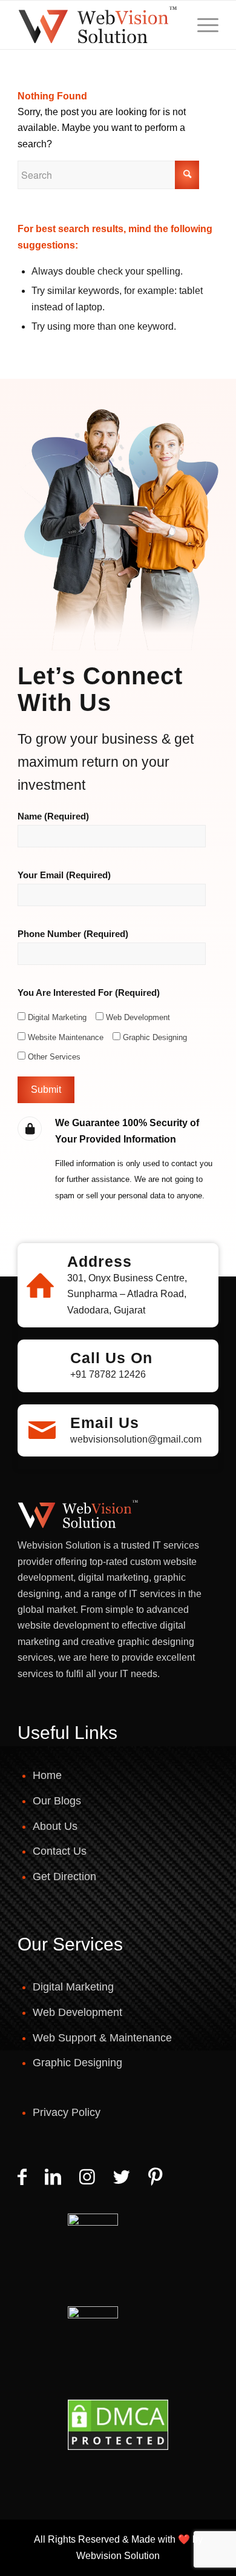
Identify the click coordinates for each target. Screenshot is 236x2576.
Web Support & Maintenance (102, 2038)
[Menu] (202, 25)
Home (47, 1775)
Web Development (77, 2012)
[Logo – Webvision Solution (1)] (98, 25)
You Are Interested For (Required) (89, 993)
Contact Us (60, 1851)
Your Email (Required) (64, 875)
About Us (55, 1826)
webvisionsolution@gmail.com (136, 1439)
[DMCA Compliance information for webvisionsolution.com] (118, 2425)
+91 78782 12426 (108, 1374)
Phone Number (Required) (73, 934)
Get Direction (64, 1877)
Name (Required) (53, 816)
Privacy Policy (67, 2112)
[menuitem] (202, 25)
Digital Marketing (73, 1987)
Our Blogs (57, 1801)
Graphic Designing (77, 2063)
